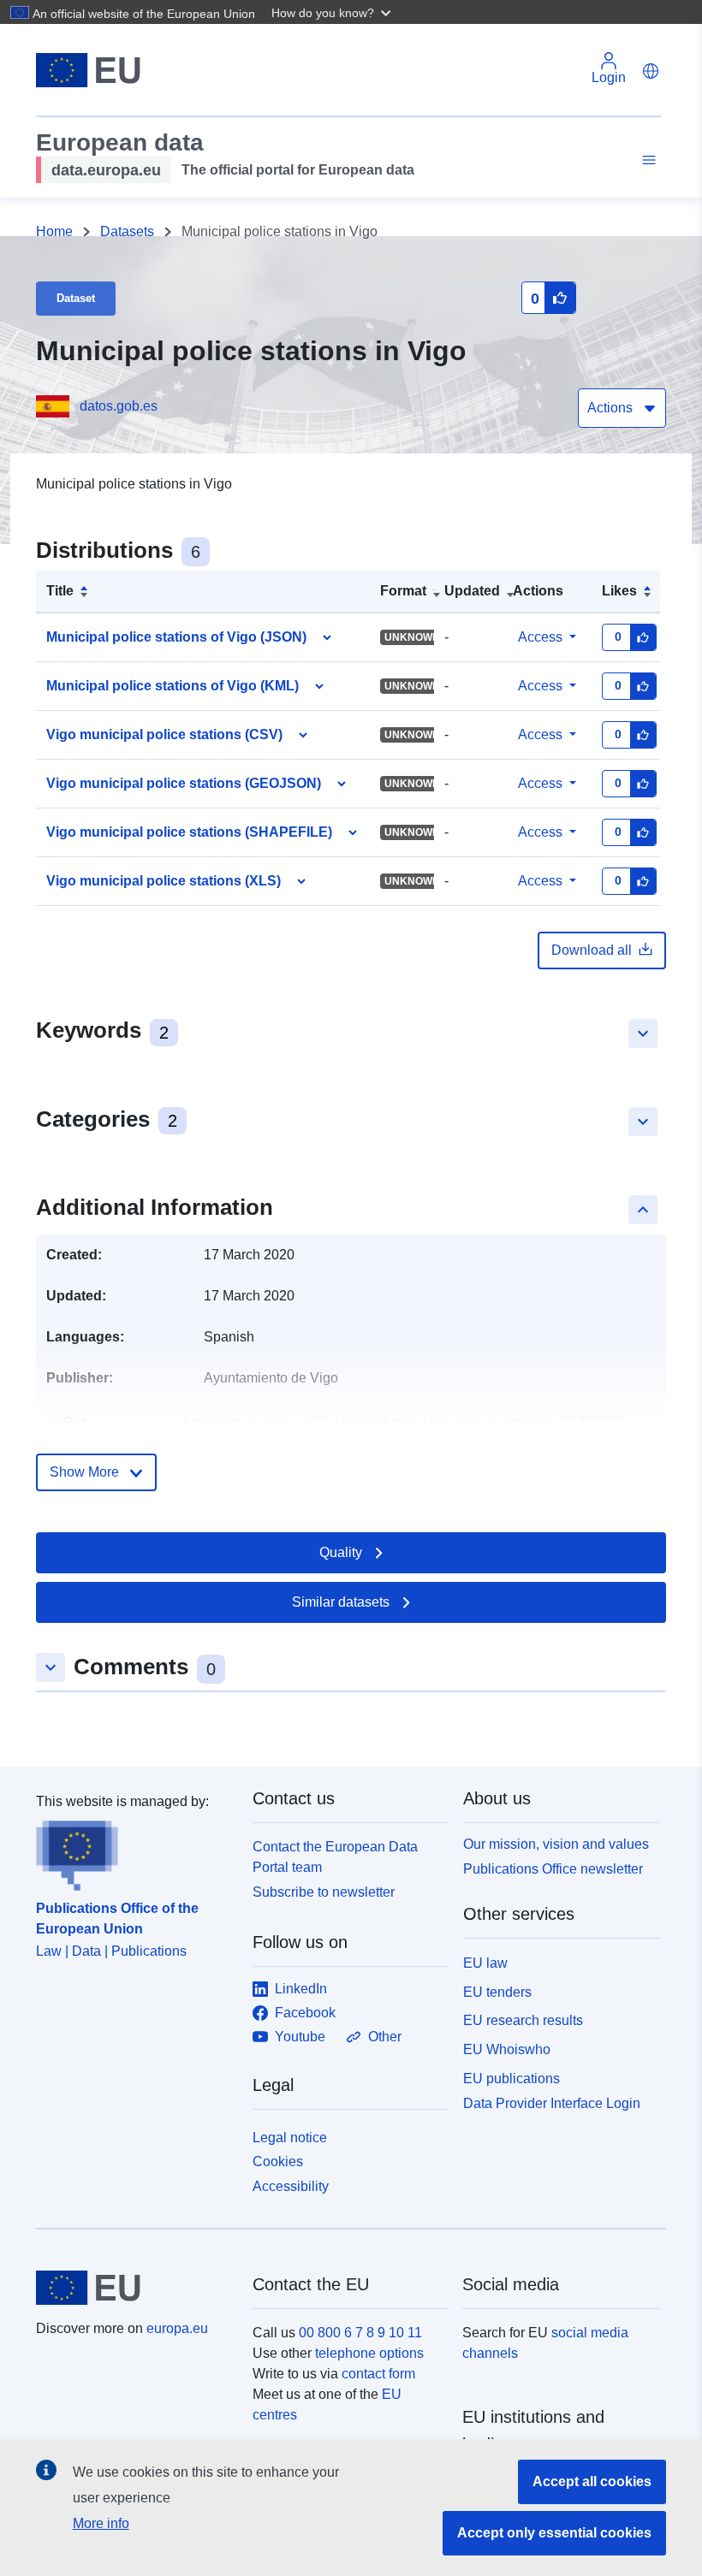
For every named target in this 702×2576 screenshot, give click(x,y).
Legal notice (290, 2138)
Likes (619, 591)
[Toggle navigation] (646, 160)
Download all (592, 950)
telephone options (369, 2353)
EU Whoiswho (507, 2049)
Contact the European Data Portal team (335, 1857)
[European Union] (134, 2288)
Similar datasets (341, 1602)
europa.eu (177, 2328)
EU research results (523, 2020)
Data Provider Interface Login (552, 2102)
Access (540, 637)
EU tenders (497, 1992)
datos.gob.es (119, 406)
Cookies (278, 2161)
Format (403, 591)
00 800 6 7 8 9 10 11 (360, 2333)
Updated (472, 591)
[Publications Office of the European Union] (134, 1851)
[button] (333, 12)
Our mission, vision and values (556, 1844)
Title (60, 591)
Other (385, 2037)
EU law (485, 1963)
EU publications (512, 2079)
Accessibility (291, 2186)
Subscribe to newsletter (324, 1892)
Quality (341, 1552)
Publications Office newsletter (553, 1869)
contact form (378, 2374)
